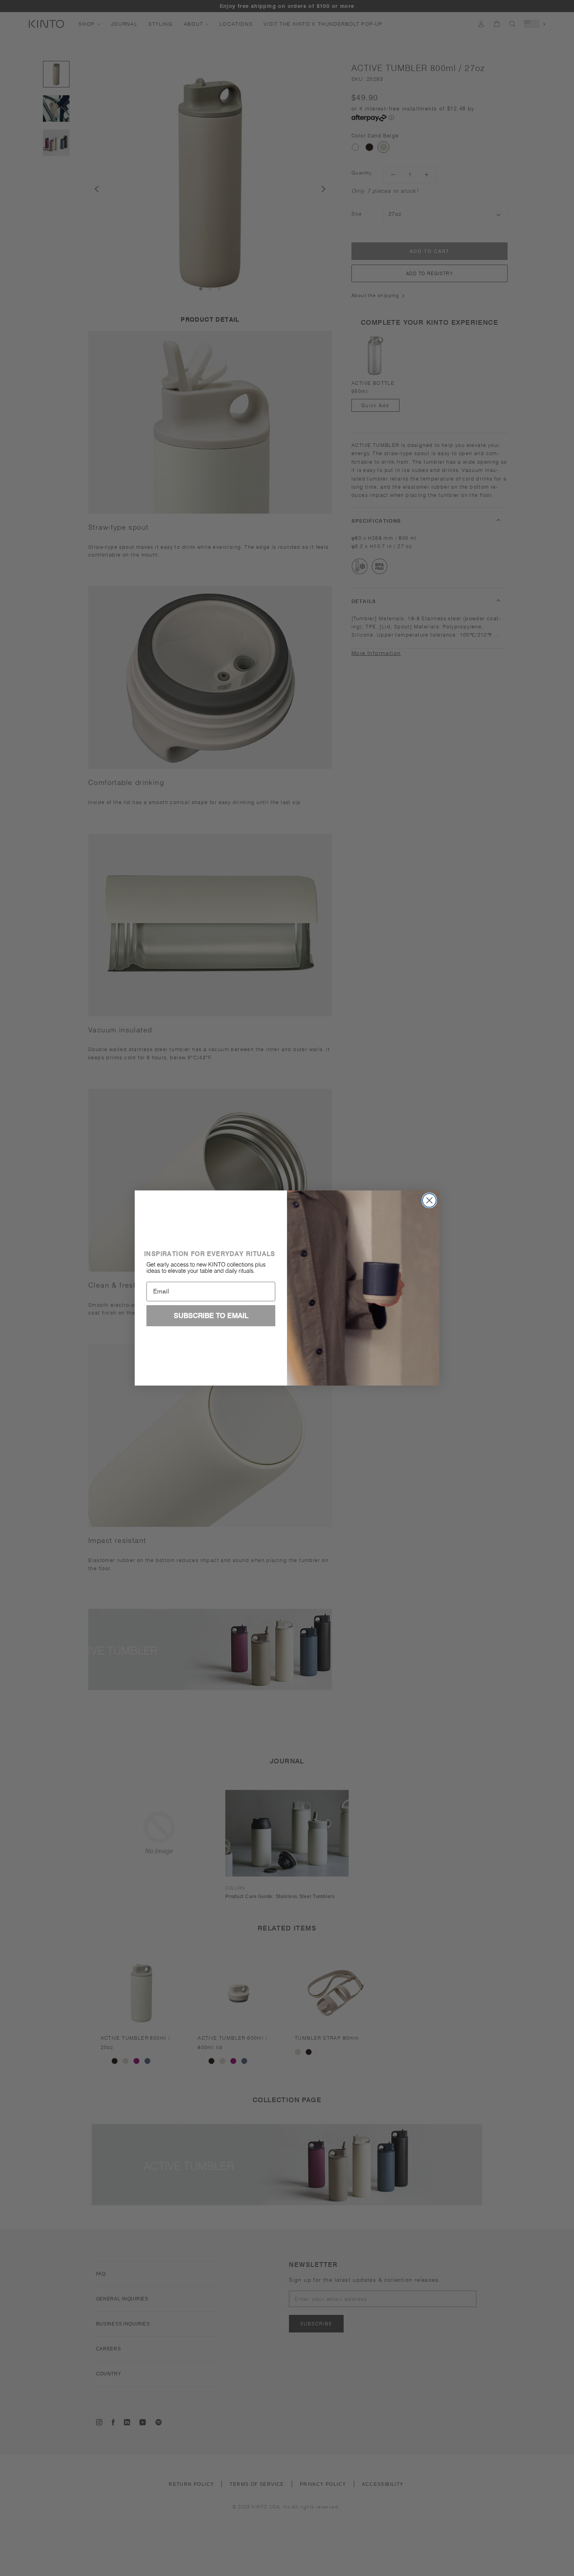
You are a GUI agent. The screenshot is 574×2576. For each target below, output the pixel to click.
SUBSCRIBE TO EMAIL (211, 1316)
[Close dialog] (429, 1200)
